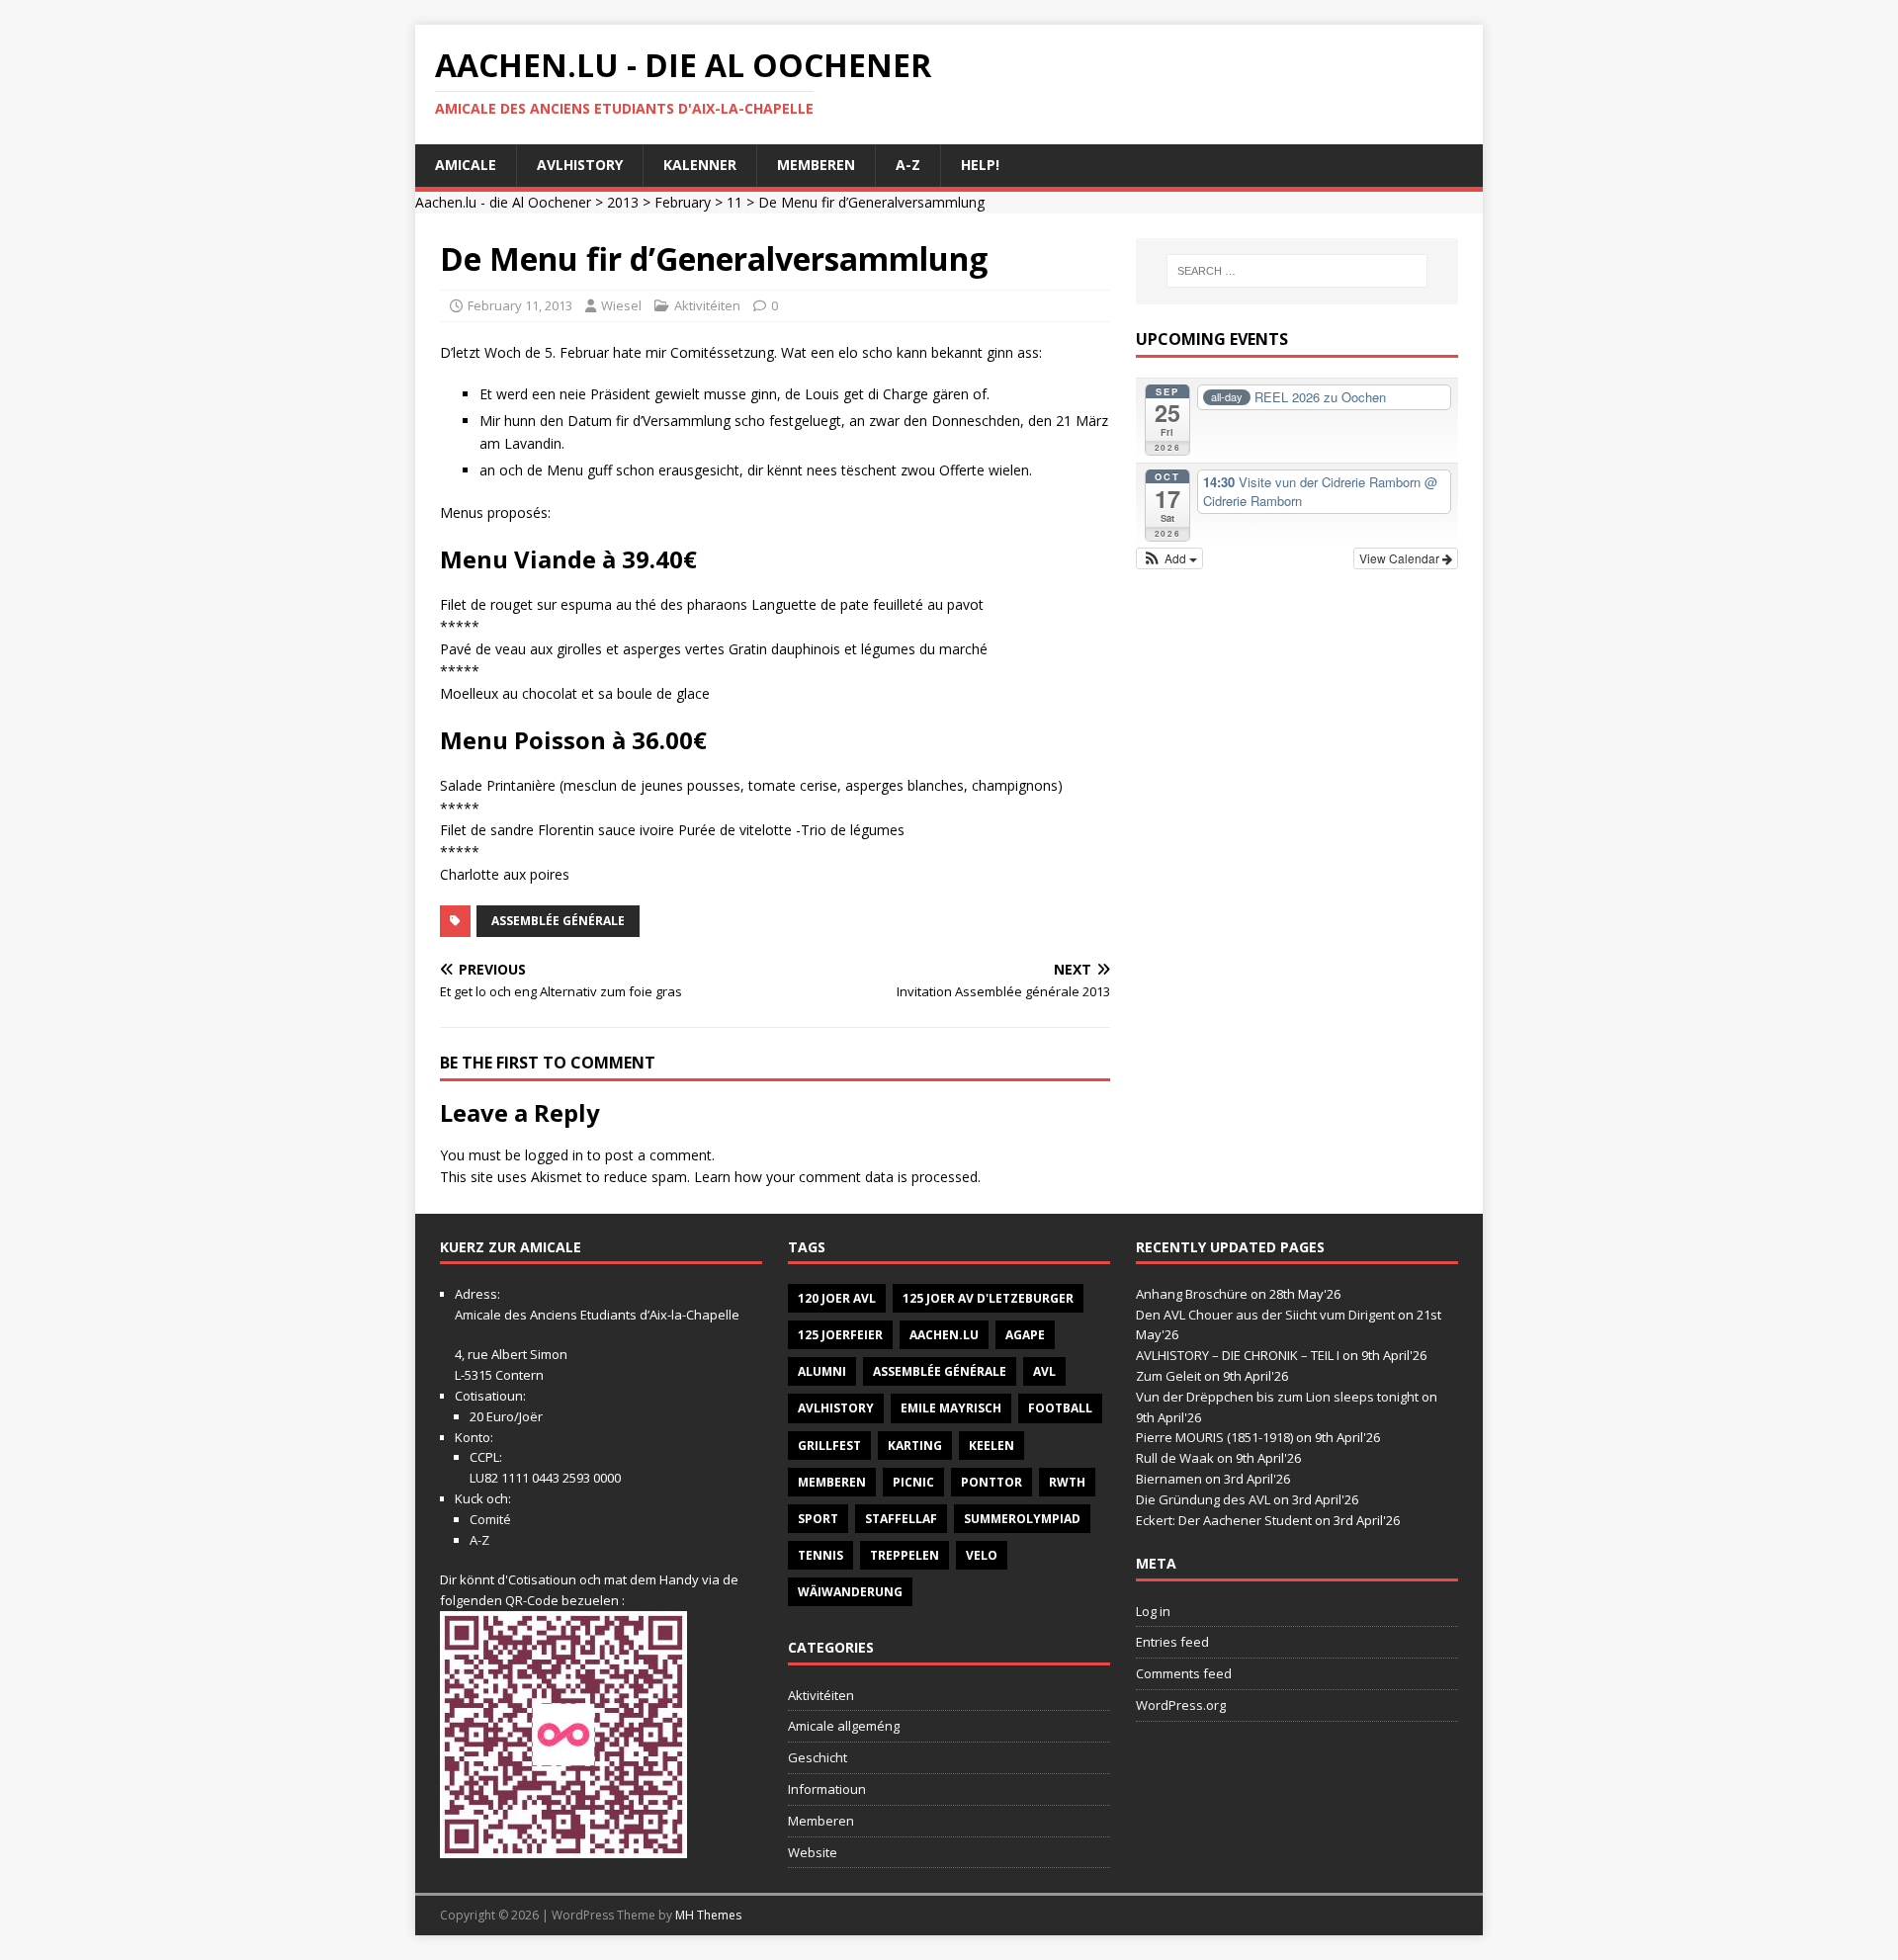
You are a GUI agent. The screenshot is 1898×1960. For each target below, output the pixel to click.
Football (1060, 1408)
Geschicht (818, 1757)
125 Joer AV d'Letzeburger (988, 1298)
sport (818, 1519)
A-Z (908, 165)
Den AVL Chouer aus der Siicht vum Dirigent (1265, 1315)
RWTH (1067, 1482)
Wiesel (621, 305)
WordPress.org (1181, 1705)
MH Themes (708, 1915)
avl (1044, 1371)
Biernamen (1169, 1479)
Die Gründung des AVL (1203, 1499)
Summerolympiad (1022, 1519)
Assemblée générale (558, 921)
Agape (1025, 1335)
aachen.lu (944, 1335)
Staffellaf (901, 1519)
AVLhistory (580, 165)
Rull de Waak (1175, 1458)
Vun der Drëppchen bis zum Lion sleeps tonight (1277, 1397)
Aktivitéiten (707, 305)
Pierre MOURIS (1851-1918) (1214, 1437)
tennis (820, 1555)
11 (734, 202)
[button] (1170, 558)
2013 (623, 202)
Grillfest (829, 1446)
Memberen (816, 165)
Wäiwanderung (850, 1592)
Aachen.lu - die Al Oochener (503, 202)
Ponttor (992, 1482)
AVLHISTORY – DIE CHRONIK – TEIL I (1238, 1355)
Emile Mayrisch (951, 1408)
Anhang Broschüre (1192, 1294)
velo (982, 1555)
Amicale (466, 165)
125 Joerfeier (840, 1335)
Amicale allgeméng (844, 1726)
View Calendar (1401, 558)
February (683, 202)
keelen (992, 1446)
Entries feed (1172, 1642)
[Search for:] (1297, 271)
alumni (822, 1371)
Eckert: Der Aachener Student (1224, 1520)
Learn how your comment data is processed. (837, 1177)
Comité (490, 1519)
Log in (1153, 1611)
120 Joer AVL (837, 1298)
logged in (554, 1155)
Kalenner (700, 165)
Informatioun (827, 1789)
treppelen (905, 1555)
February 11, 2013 (520, 305)
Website (813, 1852)
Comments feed (1184, 1673)
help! (980, 165)
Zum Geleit (1168, 1376)
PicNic (913, 1482)
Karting (915, 1446)
